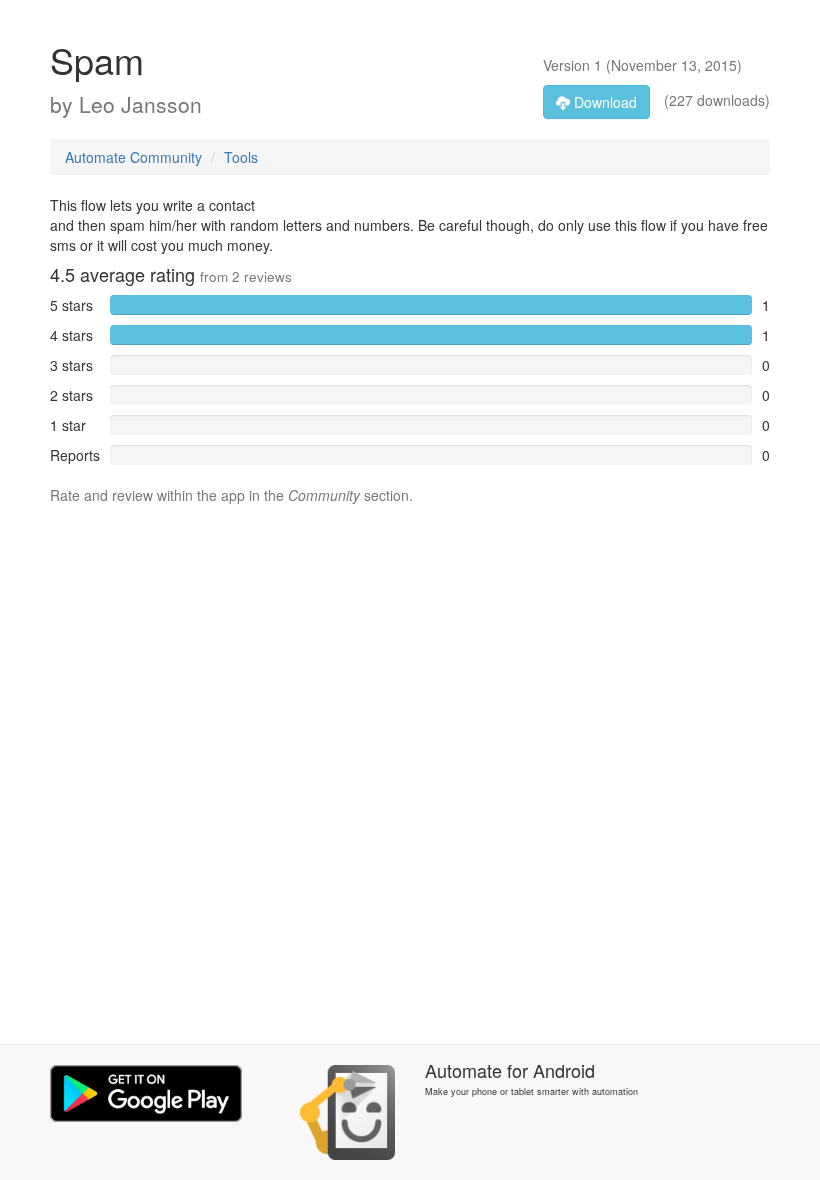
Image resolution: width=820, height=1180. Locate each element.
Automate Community (133, 157)
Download (603, 102)
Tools (241, 157)
